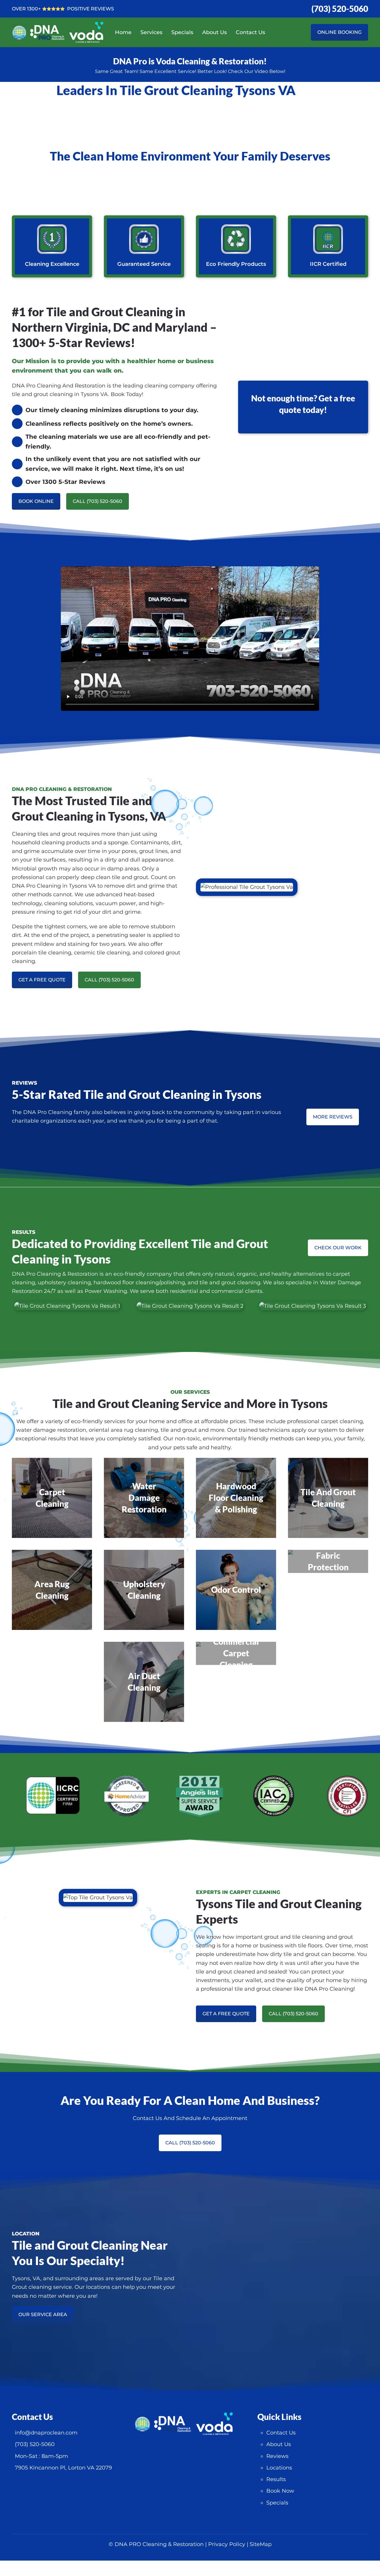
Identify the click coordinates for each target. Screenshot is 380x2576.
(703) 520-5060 (340, 9)
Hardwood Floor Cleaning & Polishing (236, 1498)
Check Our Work (338, 1248)
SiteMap (261, 2544)
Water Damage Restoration (144, 1498)
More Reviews (333, 1117)
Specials (182, 32)
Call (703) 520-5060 (98, 501)
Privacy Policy (227, 2544)
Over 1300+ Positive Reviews (63, 9)
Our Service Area (43, 2314)
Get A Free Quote (42, 980)
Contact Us (250, 32)
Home (123, 32)
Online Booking (339, 32)
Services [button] (151, 32)
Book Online (36, 501)
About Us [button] (214, 32)
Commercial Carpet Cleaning (236, 1653)
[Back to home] (64, 32)
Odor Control (236, 1590)
